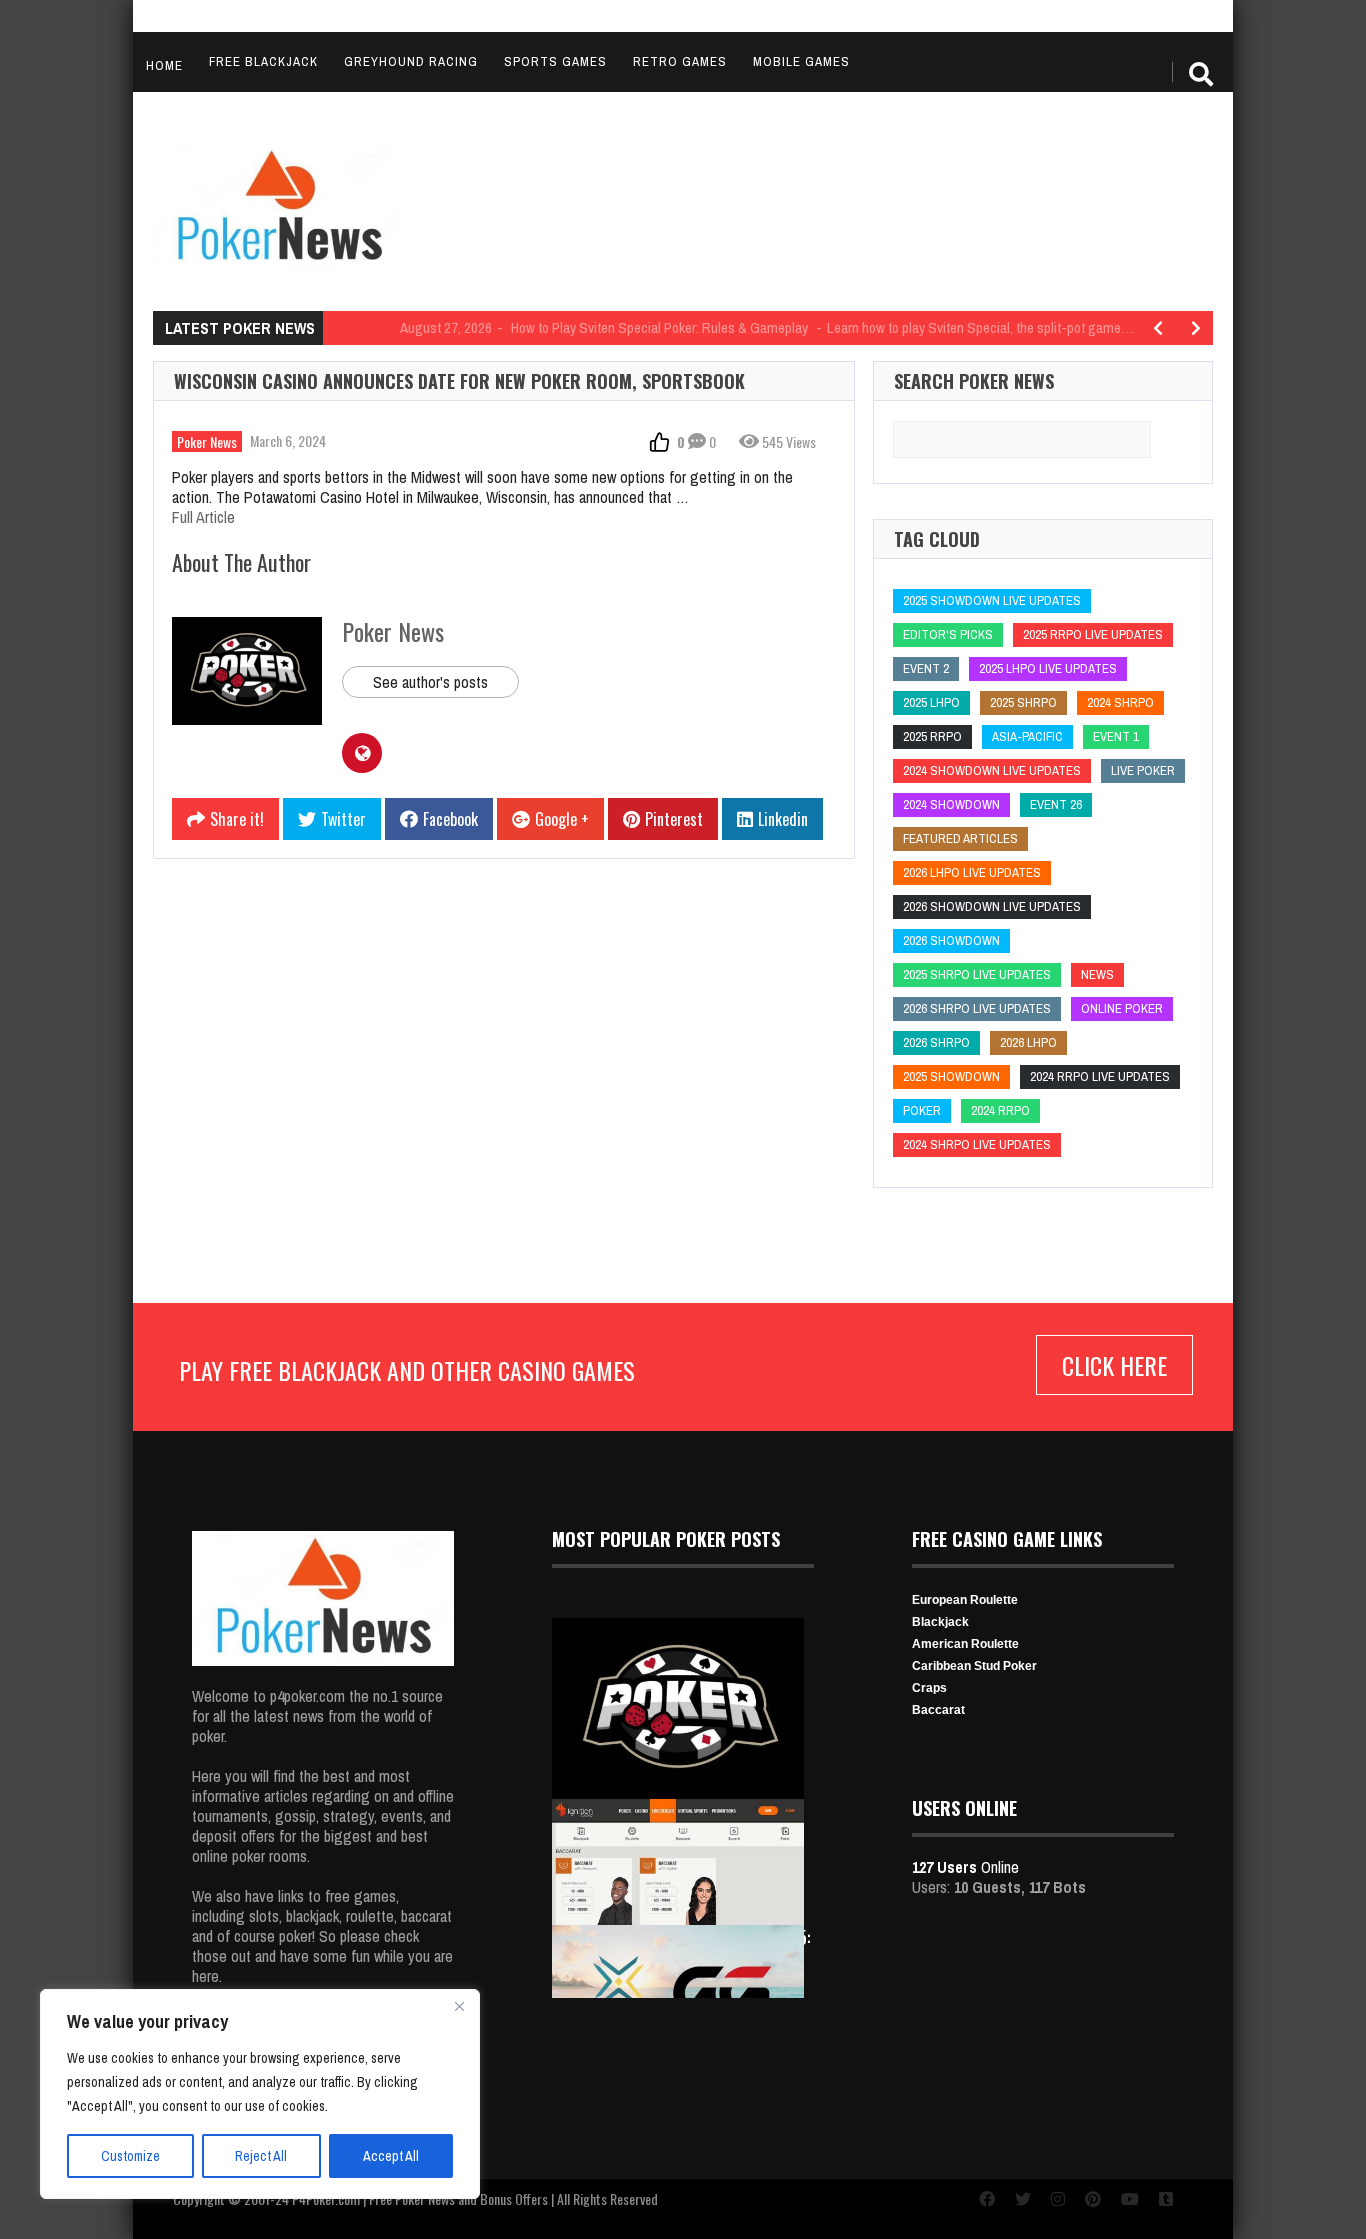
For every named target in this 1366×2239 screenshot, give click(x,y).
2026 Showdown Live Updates (992, 906)
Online (965, 1867)
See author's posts (430, 682)
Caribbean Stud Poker (974, 1666)
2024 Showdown (951, 804)
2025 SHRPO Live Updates (977, 974)
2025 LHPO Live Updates (1048, 668)
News (1097, 974)
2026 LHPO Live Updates (972, 872)
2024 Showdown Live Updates (992, 770)
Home (164, 65)
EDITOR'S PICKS (948, 634)
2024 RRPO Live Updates (1100, 1076)
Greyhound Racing (411, 61)
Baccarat (938, 1710)
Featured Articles (960, 838)
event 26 (1056, 804)
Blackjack (940, 1622)
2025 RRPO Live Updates (1093, 634)
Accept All (391, 2156)
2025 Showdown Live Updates (992, 600)
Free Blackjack (263, 61)
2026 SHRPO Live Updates (977, 1008)
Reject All (261, 2156)
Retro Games (680, 61)
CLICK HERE (1114, 1365)
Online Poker (1122, 1008)
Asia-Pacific (1027, 736)
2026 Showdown (951, 940)
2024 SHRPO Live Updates (977, 1144)
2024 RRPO (1000, 1110)
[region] (260, 2094)
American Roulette (965, 1644)
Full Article (203, 517)
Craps (929, 1688)
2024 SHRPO (1120, 702)
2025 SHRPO (1023, 702)
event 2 (926, 668)
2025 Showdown (951, 1076)
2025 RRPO (932, 736)
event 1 (1116, 736)
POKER (922, 1110)
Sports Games (555, 61)
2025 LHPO (931, 702)
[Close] (459, 2006)
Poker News (207, 441)
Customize (130, 2156)
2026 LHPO (1028, 1042)
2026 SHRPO (936, 1042)
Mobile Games (801, 61)
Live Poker (1143, 770)
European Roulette (965, 1600)
